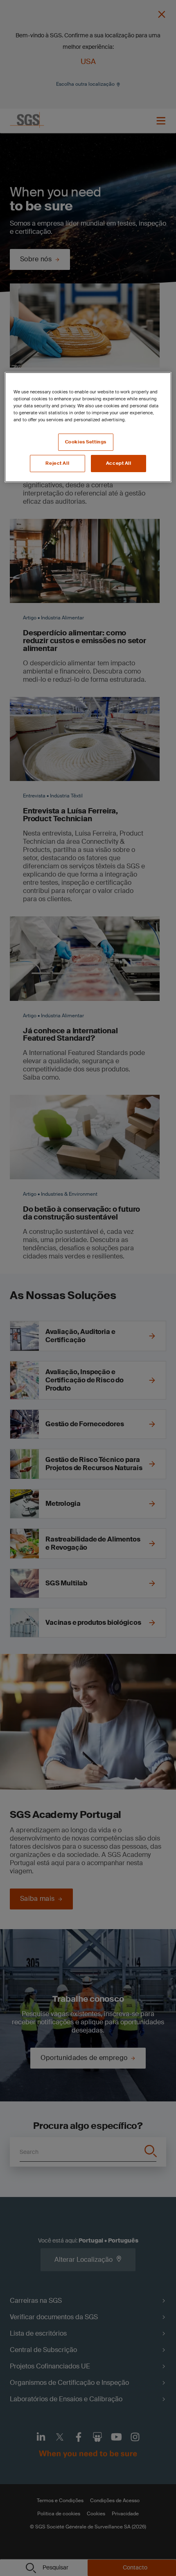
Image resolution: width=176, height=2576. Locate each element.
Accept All (119, 463)
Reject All (57, 463)
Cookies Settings (86, 442)
